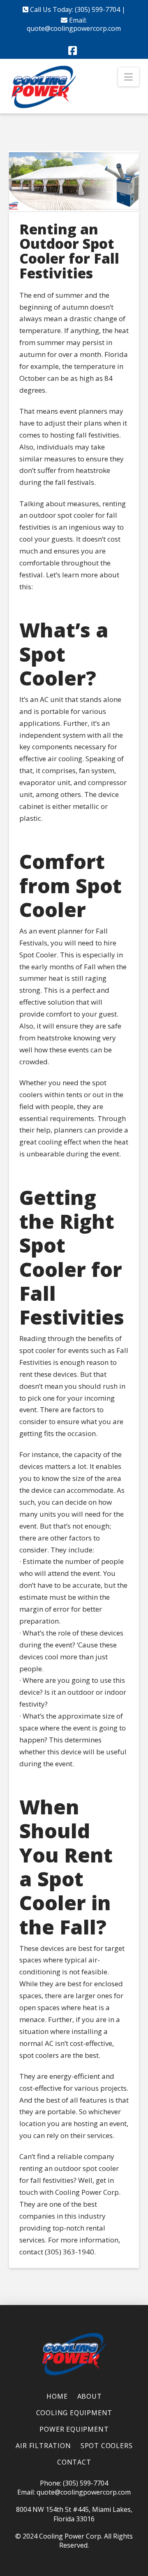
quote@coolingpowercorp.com (74, 28)
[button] (128, 77)
